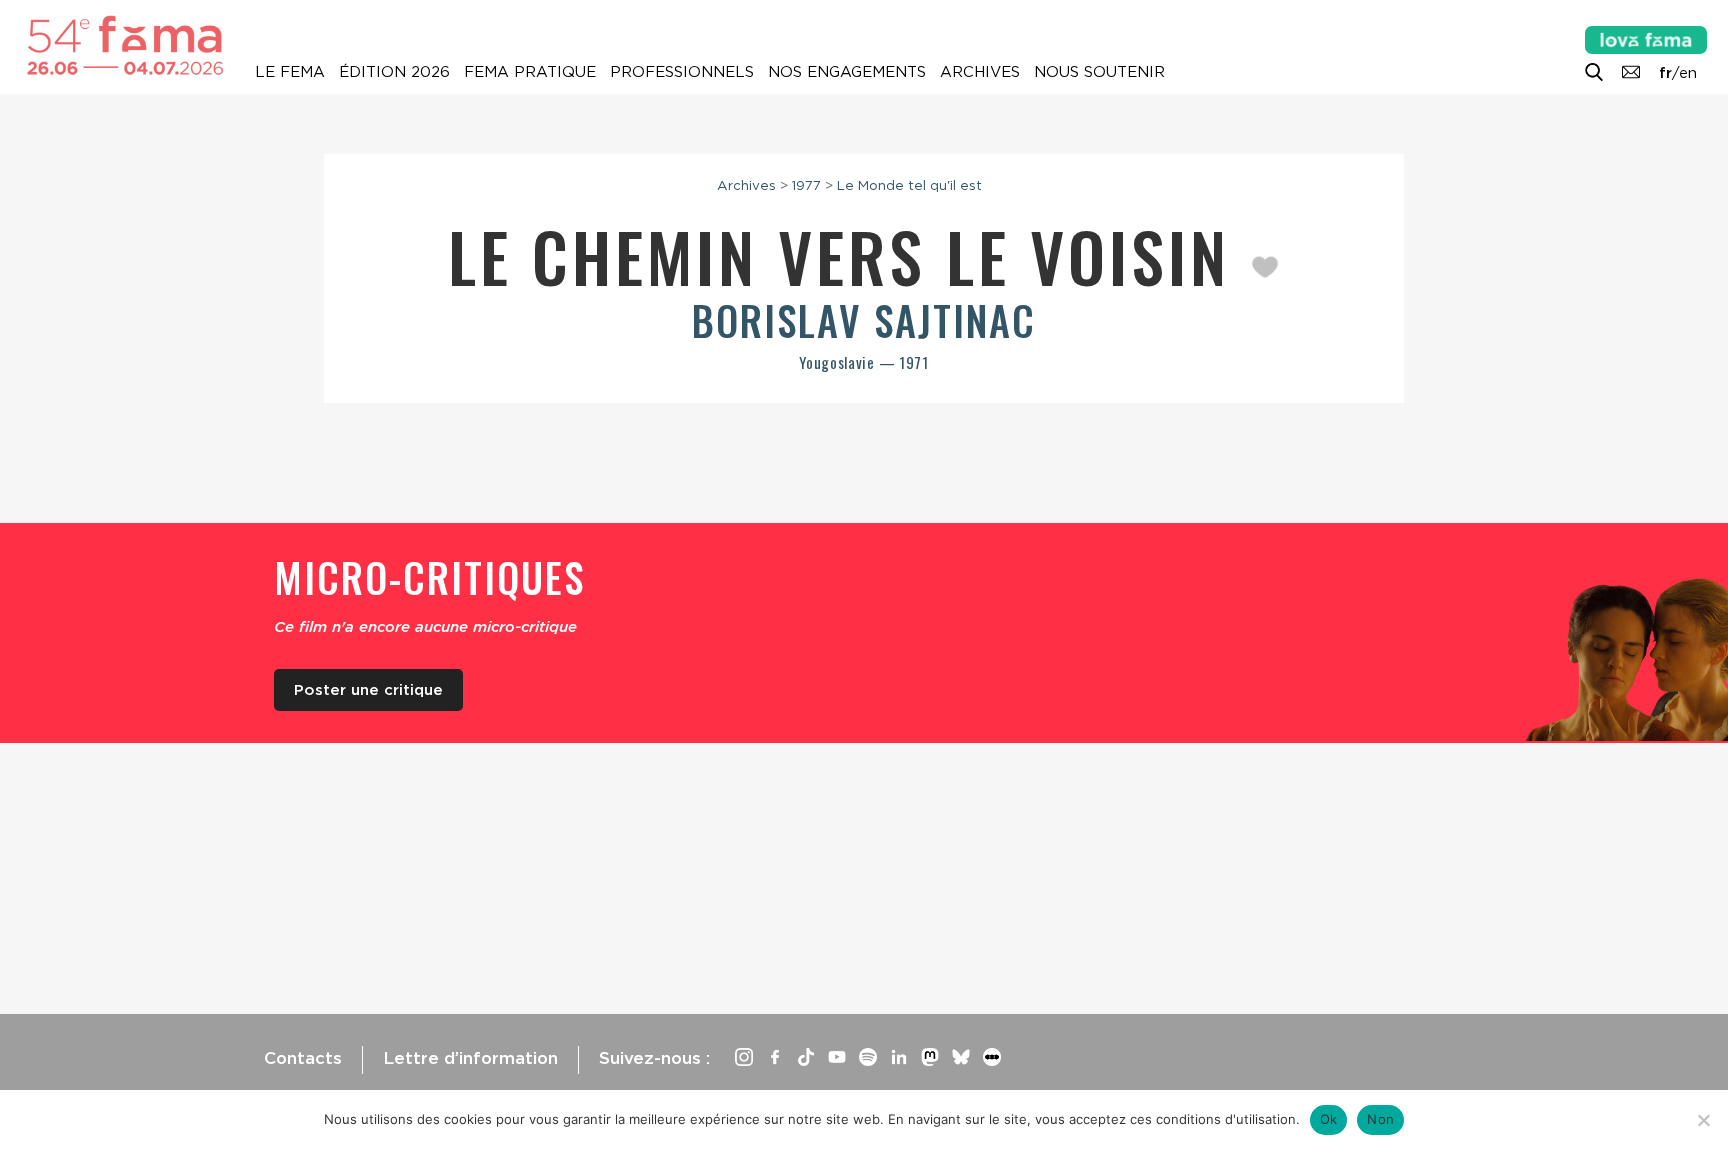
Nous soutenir (1099, 72)
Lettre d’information (470, 1058)
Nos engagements (847, 72)
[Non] (1703, 1120)
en (1688, 73)
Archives (980, 72)
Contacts (303, 1058)
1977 (806, 185)
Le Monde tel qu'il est (909, 185)
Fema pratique (530, 72)
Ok (1329, 1119)
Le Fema (290, 72)
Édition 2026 (394, 72)
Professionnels (682, 72)
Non (1380, 1119)
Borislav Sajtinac (864, 320)
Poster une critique (368, 690)
